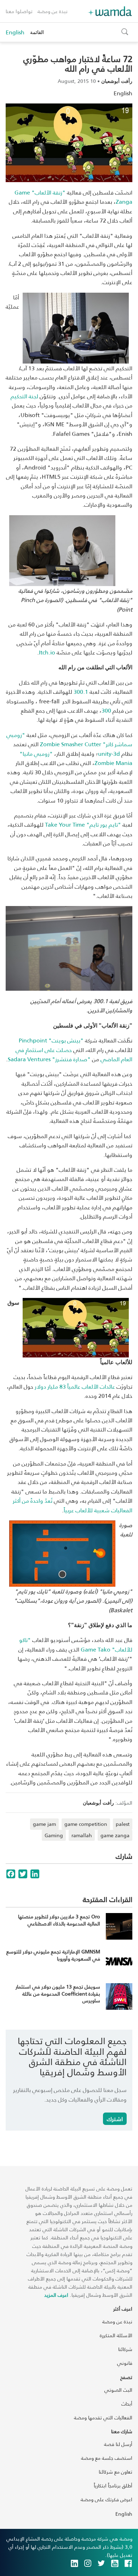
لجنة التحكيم (24, 396)
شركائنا (125, 2349)
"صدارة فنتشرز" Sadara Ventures (49, 1059)
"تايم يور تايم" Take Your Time (83, 824)
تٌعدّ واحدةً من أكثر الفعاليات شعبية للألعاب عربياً (73, 1505)
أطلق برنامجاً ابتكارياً (113, 2485)
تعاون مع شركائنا (116, 2472)
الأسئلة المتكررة (116, 2335)
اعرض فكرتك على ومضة (107, 2499)
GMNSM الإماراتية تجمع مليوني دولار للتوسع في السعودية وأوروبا (53, 1955)
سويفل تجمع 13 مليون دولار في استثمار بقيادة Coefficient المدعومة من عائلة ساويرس (58, 1993)
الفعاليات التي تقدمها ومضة (103, 2417)
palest (123, 1824)
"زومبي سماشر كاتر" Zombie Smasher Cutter (69, 739)
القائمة (37, 32)
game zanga (115, 1835)
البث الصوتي (118, 2390)
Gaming (54, 1835)
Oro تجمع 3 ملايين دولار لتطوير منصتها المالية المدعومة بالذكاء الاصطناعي (59, 1920)
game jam (44, 1824)
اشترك (115, 2119)
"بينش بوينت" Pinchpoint (51, 1040)
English (15, 32)
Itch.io (47, 652)
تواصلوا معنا (19, 11)
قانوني (125, 2363)
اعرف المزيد (56, 2295)
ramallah (82, 1835)
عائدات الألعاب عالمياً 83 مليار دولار (75, 1386)
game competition (86, 1824)
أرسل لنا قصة (118, 2444)
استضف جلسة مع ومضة (107, 2458)
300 (106, 710)
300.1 (81, 691)
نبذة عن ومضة (53, 11)
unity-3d (109, 753)
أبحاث (127, 2404)
